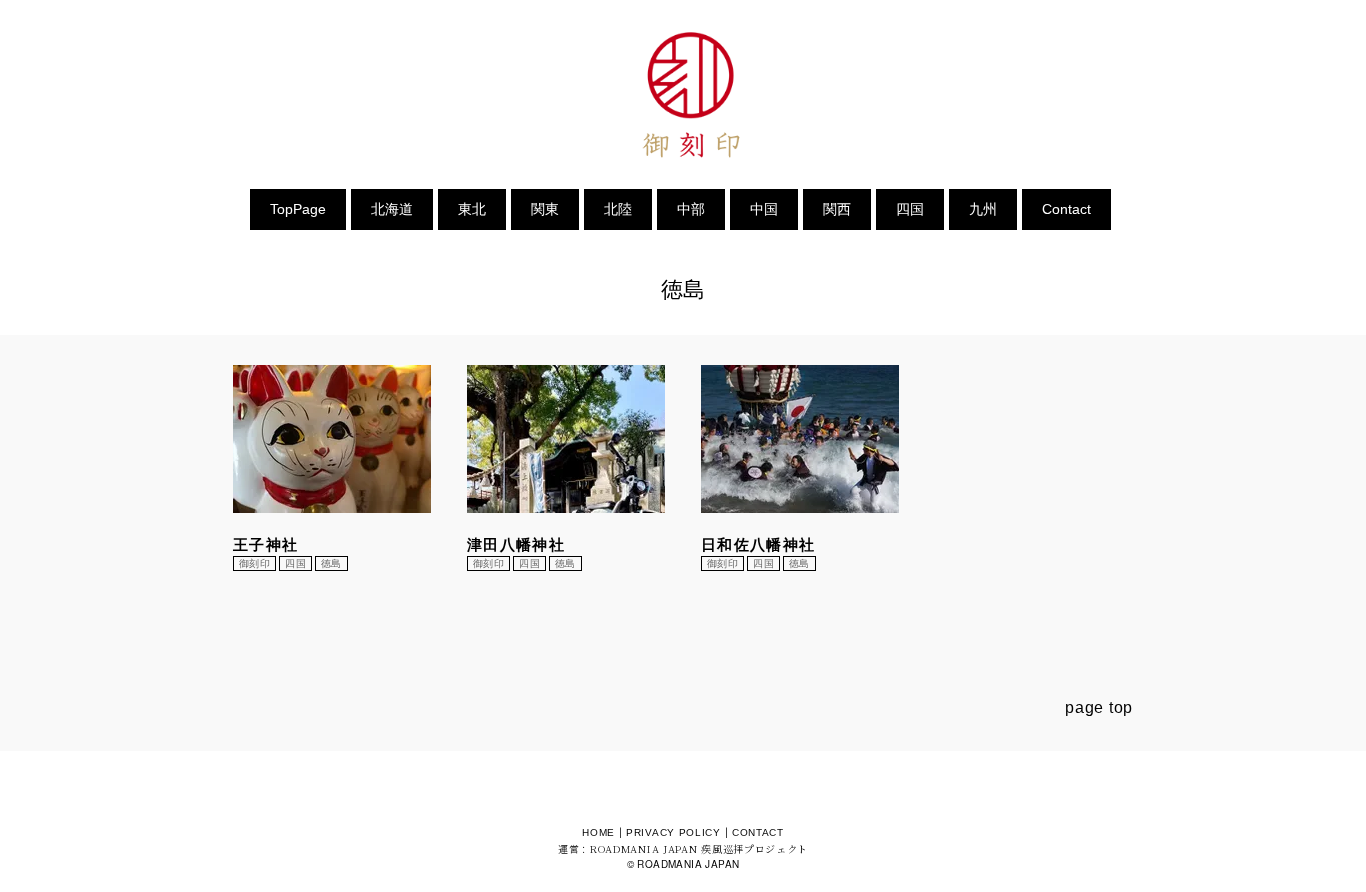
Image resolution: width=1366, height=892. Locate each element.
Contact (1066, 209)
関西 (837, 209)
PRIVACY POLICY (673, 832)
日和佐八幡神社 (758, 544)
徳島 (331, 563)
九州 (983, 209)
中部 (691, 209)
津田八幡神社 (516, 544)
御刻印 (254, 563)
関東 (545, 209)
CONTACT (758, 832)
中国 (764, 209)
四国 (910, 209)
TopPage (298, 209)
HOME (598, 832)
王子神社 (265, 544)
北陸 (618, 209)
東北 (472, 209)
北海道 (392, 209)
